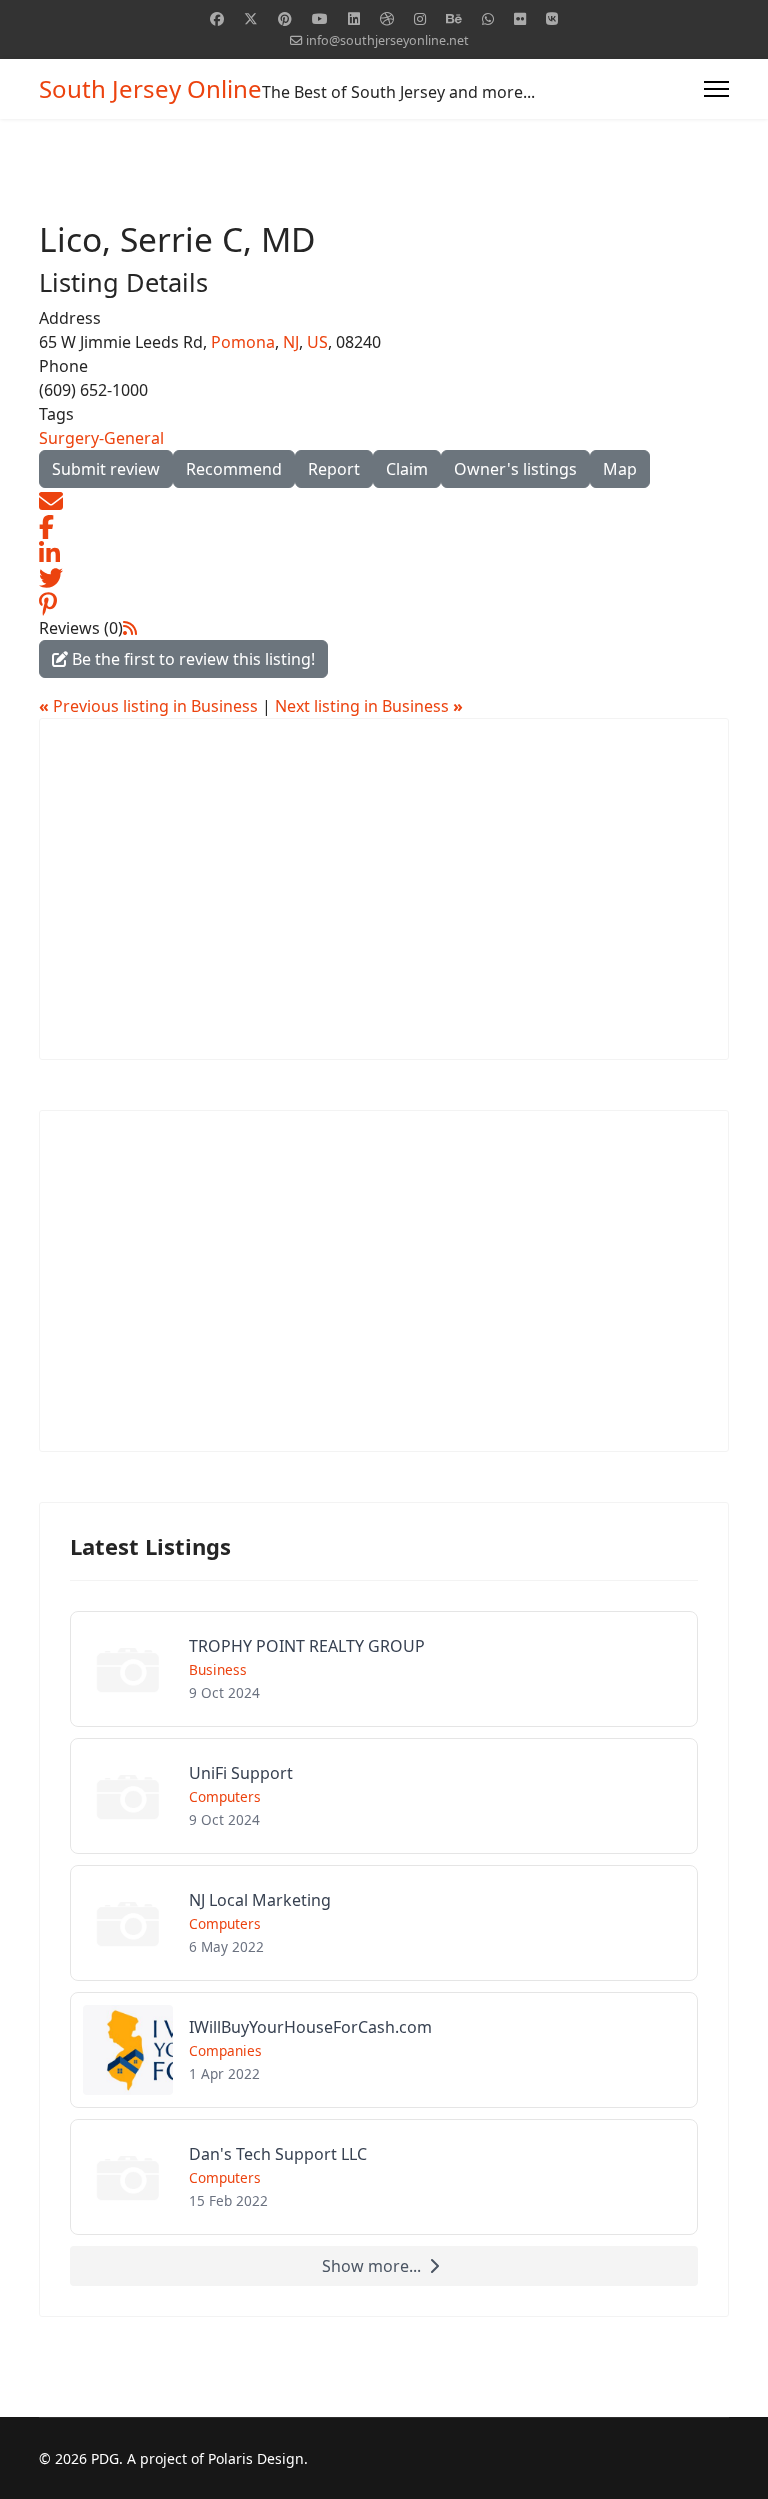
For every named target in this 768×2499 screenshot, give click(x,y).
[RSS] (130, 628)
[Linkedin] (354, 18)
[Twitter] (251, 18)
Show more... (371, 2266)
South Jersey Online (150, 89)
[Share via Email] (51, 500)
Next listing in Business (369, 706)
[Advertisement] (384, 889)
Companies (225, 2050)
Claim (407, 469)
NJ (291, 342)
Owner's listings (515, 469)
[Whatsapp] (488, 18)
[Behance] (454, 18)
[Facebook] (217, 18)
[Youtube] (320, 18)
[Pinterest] (285, 18)
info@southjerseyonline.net (387, 40)
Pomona (243, 342)
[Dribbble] (387, 18)
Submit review (106, 469)
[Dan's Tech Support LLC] (384, 2177)
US (317, 342)
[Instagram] (420, 18)
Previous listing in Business (150, 706)
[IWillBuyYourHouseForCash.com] (384, 2050)
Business (218, 1669)
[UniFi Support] (384, 1796)
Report (334, 469)
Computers (225, 1796)
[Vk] (552, 18)
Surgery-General (101, 438)
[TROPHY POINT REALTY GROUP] (384, 1669)
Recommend (234, 469)
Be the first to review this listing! (191, 659)
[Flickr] (520, 18)
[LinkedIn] (49, 551)
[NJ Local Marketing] (384, 1923)
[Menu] (716, 89)
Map (620, 469)
